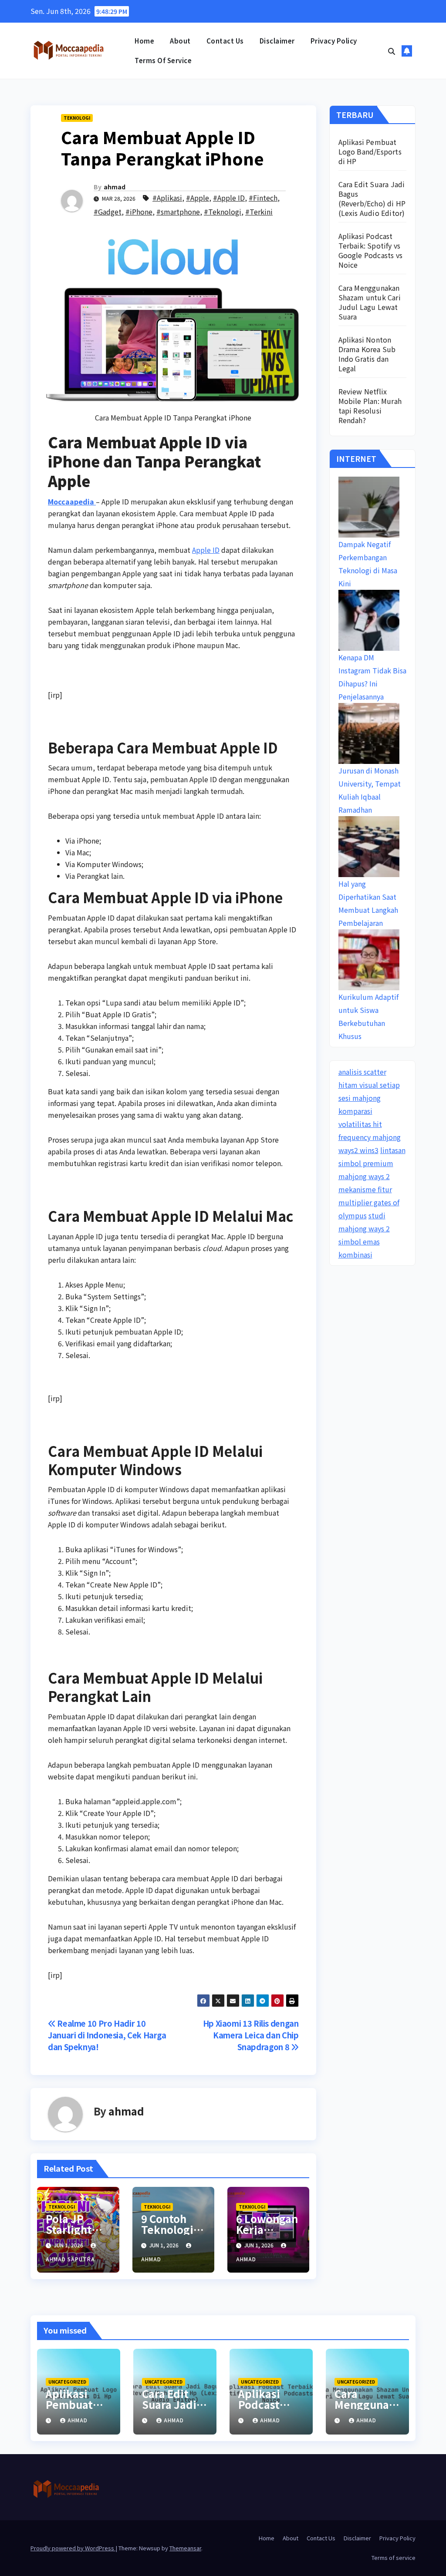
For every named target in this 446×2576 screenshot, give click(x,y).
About (180, 41)
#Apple (198, 198)
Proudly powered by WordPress (73, 2548)
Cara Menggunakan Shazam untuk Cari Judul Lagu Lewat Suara (370, 302)
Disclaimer (277, 41)
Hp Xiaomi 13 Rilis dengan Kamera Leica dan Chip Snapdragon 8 (251, 2035)
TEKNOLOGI (77, 118)
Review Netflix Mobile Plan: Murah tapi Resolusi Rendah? (370, 406)
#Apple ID (229, 198)
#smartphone (178, 212)
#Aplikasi (167, 198)
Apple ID (206, 550)
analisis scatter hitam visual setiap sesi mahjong (369, 1085)
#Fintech (263, 198)
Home (144, 41)
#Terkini (259, 212)
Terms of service (163, 60)
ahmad (115, 187)
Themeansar (185, 2548)
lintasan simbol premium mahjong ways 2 (372, 1163)
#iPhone (139, 212)
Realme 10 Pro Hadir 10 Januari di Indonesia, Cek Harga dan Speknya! (107, 2035)
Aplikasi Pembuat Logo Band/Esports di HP (370, 151)
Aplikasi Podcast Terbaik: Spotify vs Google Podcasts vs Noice (371, 250)
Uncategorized (67, 2382)
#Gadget (108, 212)
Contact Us (225, 41)
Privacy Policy (334, 41)
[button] (392, 51)
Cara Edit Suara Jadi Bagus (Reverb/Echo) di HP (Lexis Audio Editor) (372, 198)
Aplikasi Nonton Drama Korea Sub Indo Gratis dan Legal (367, 354)
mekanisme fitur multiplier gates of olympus (369, 1202)
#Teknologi (223, 212)
